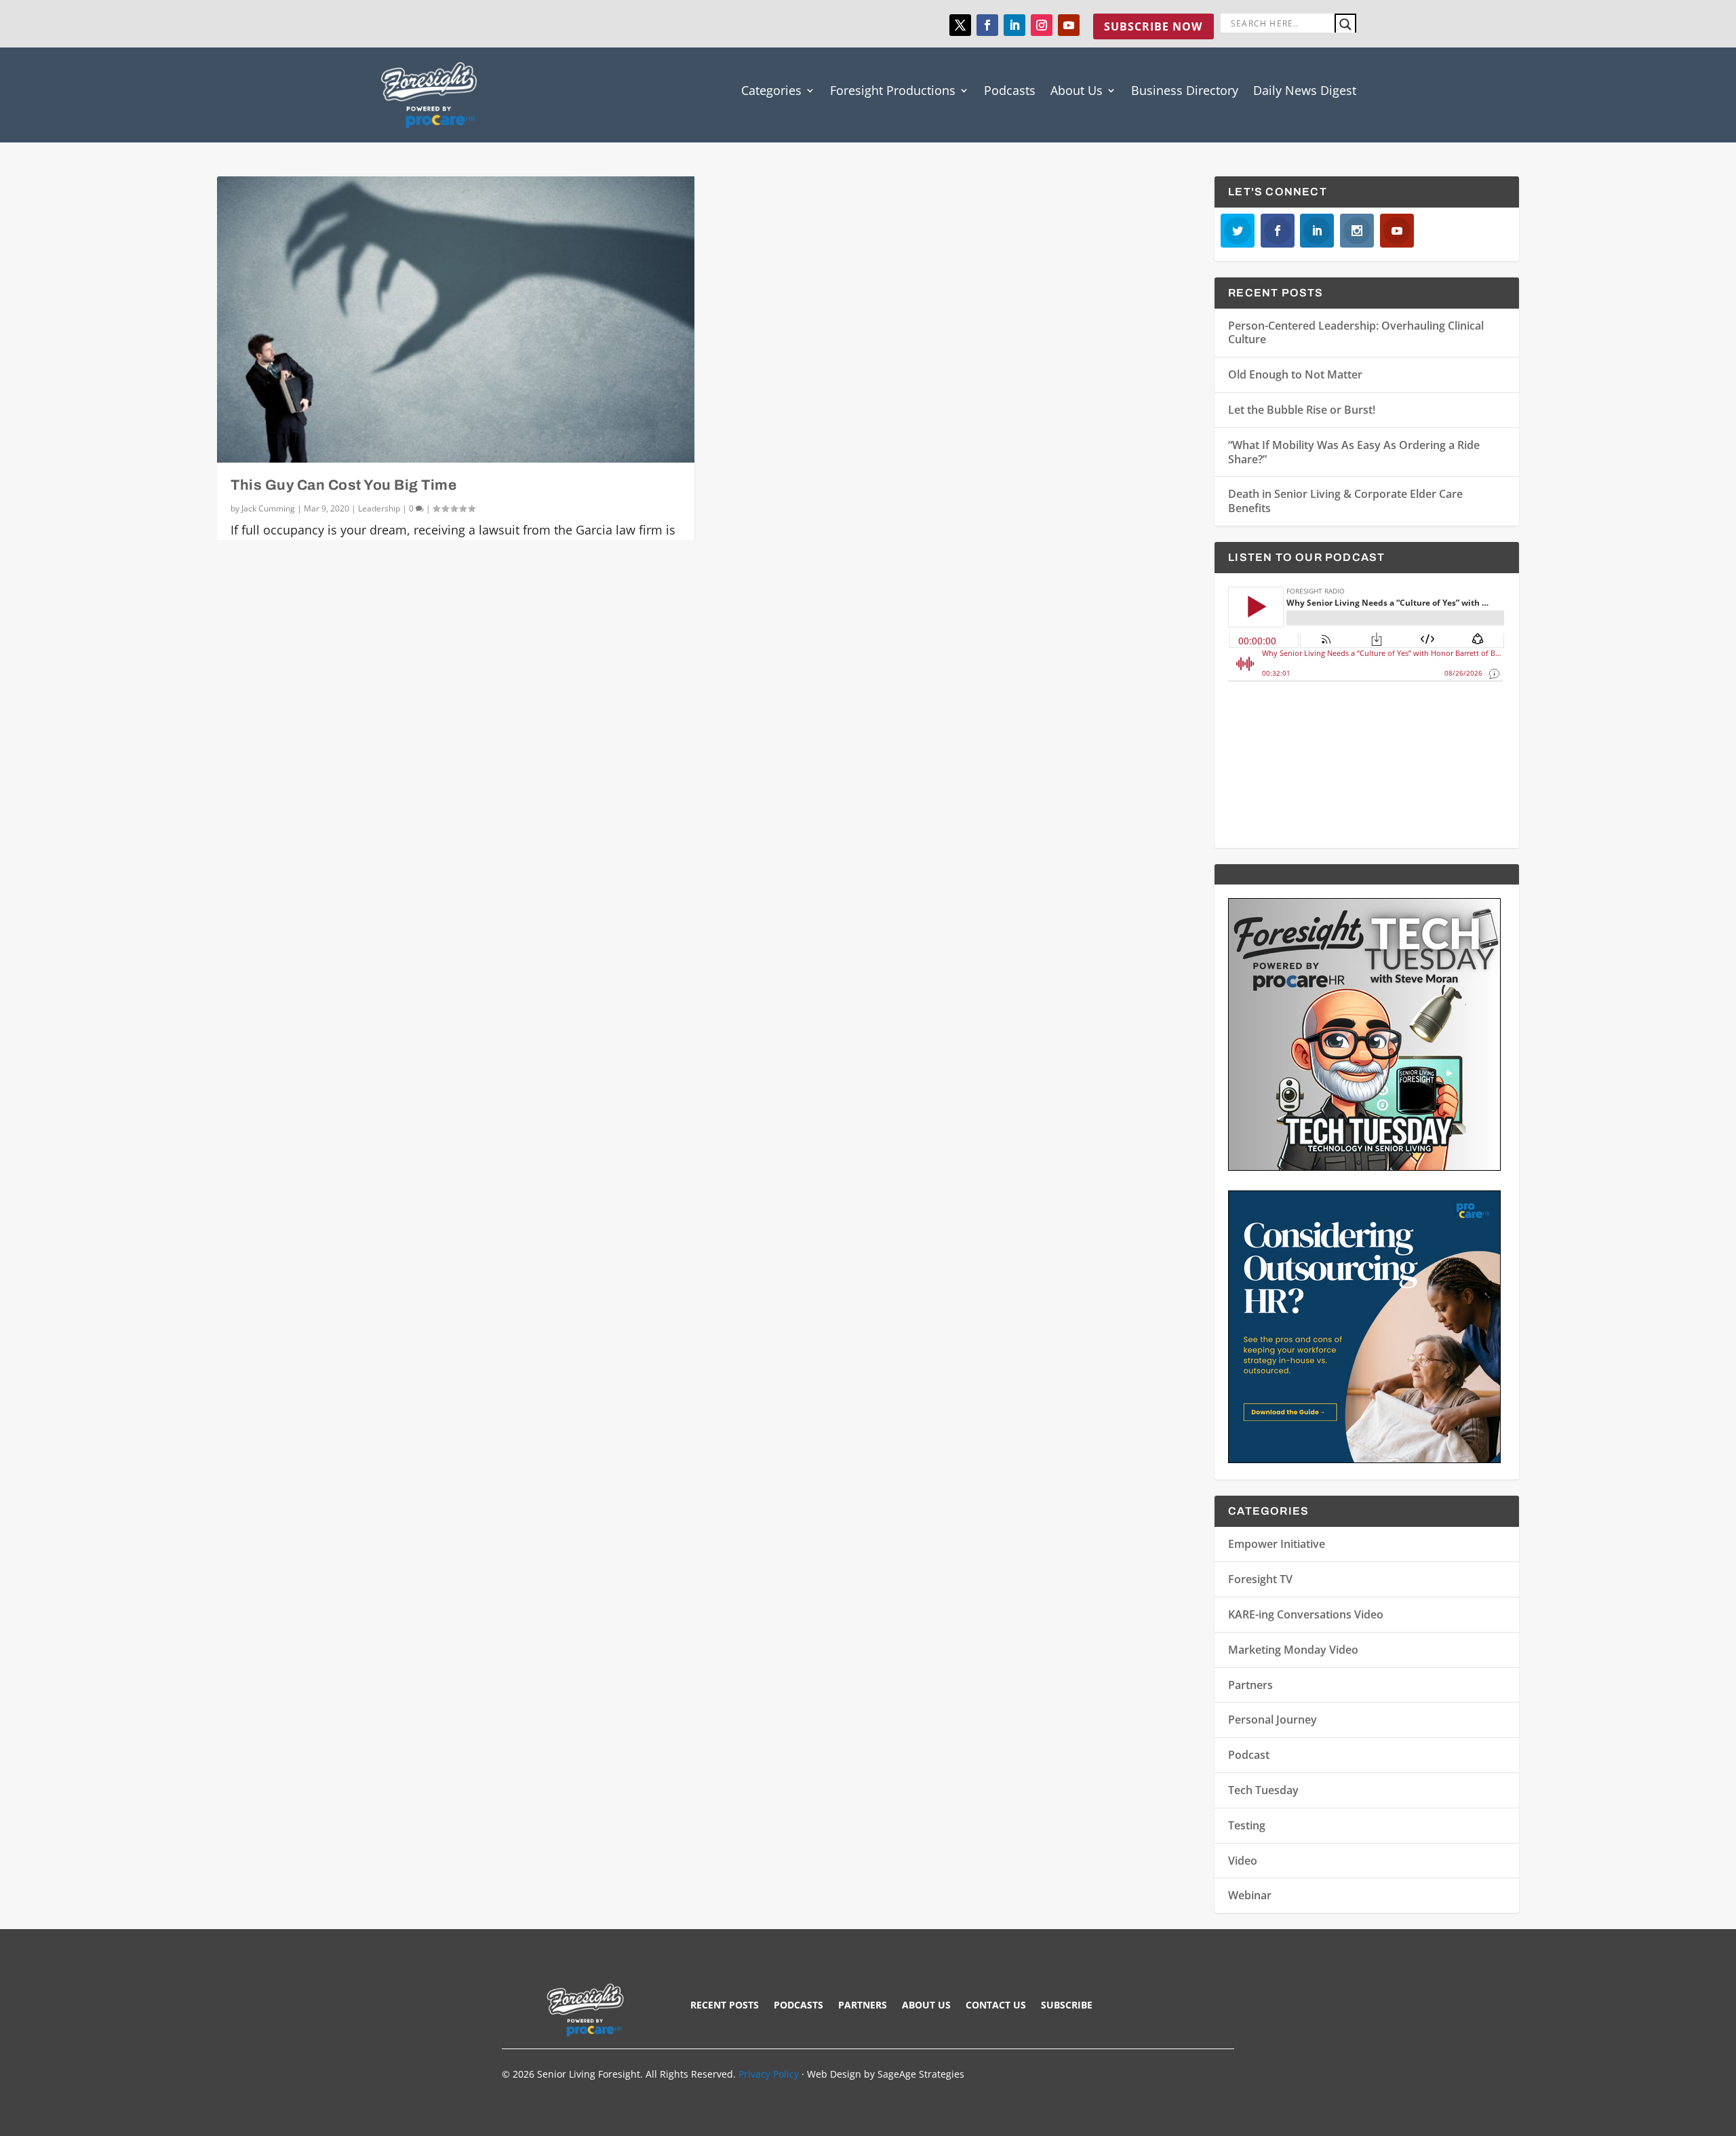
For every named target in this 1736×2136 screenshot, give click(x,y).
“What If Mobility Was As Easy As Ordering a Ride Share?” (1354, 452)
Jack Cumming (268, 508)
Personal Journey (1273, 1720)
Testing (1247, 1825)
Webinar (1250, 1895)
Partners (1250, 1685)
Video (1243, 1861)
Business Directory (1185, 90)
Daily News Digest (1305, 90)
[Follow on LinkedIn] (1014, 25)
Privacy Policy (769, 2074)
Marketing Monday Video (1293, 1650)
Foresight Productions (893, 90)
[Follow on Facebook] (987, 25)
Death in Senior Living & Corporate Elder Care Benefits (1345, 501)
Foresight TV (1260, 1579)
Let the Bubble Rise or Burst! (1302, 410)
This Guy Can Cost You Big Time (343, 485)
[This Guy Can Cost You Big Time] (456, 319)
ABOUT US (926, 2006)
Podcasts (1010, 90)
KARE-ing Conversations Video (1306, 1614)
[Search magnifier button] (1345, 24)
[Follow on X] (960, 25)
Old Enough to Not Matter (1295, 374)
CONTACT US (996, 2006)
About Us (1077, 90)
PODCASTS (798, 2006)
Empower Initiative (1277, 1544)
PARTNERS (863, 2006)
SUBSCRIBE (1067, 2006)
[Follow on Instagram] (1042, 25)
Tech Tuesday (1263, 1790)
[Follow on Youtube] (1069, 25)
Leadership (379, 508)
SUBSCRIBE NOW (1153, 26)
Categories (771, 90)
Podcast (1249, 1755)
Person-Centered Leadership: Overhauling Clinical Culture (1356, 333)
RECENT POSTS (725, 2006)
